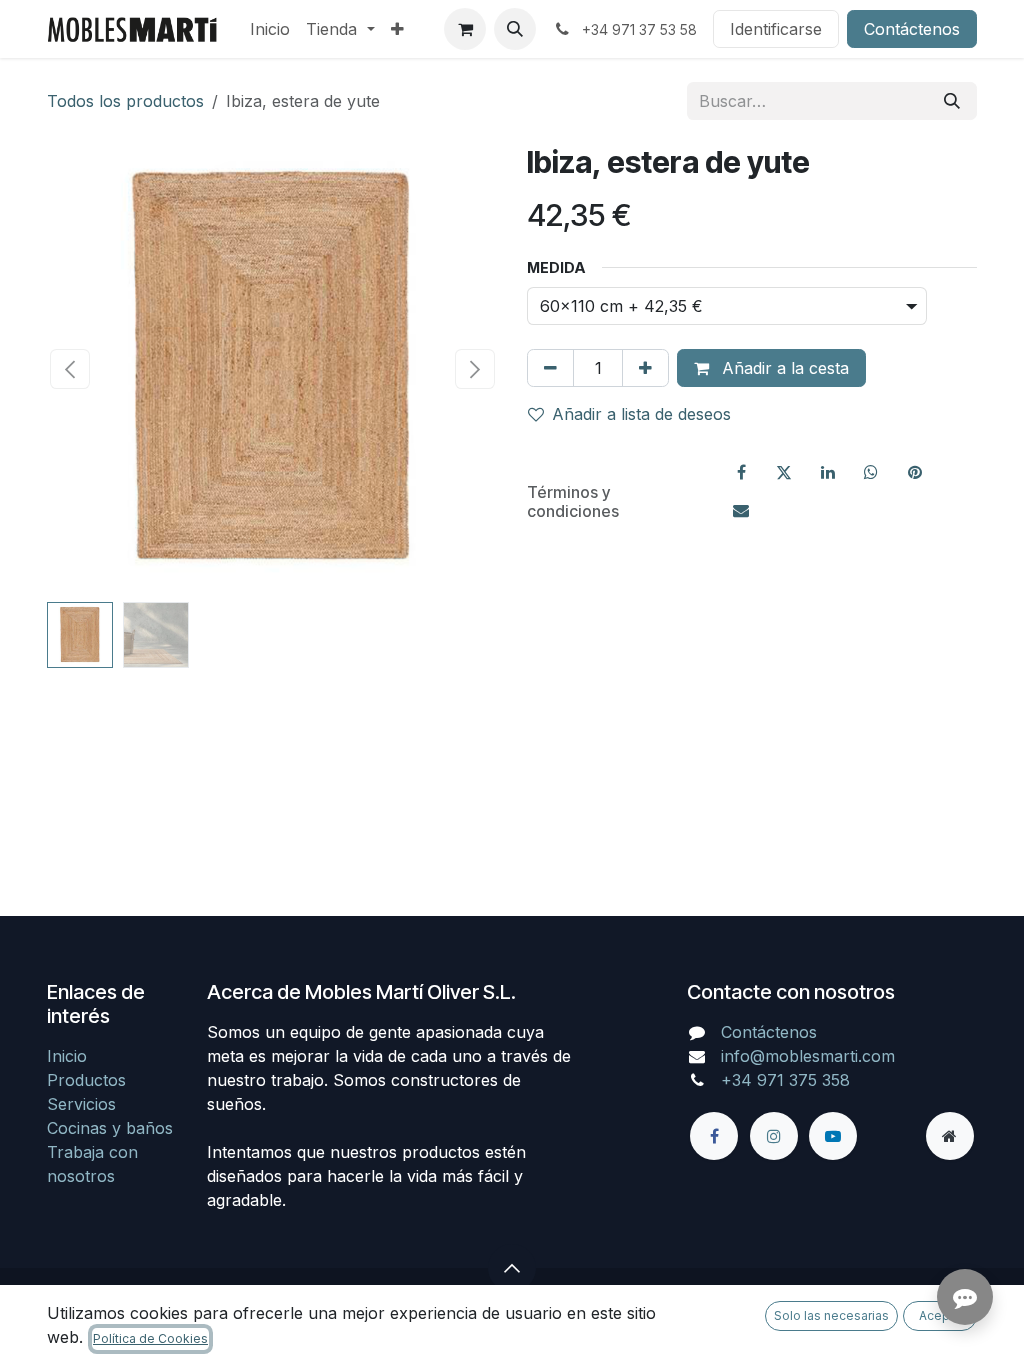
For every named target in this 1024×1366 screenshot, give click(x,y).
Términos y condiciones (573, 501)
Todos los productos (125, 101)
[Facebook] (741, 472)
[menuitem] (270, 29)
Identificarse (776, 29)
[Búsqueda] (952, 101)
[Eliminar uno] (550, 368)
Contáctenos (912, 29)
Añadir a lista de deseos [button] (641, 414)
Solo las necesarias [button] (831, 1315)
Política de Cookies (150, 1338)
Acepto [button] (940, 1315)
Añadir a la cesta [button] (783, 368)
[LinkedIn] (828, 472)
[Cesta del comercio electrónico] (465, 29)
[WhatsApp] (871, 472)
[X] (784, 472)
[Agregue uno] (645, 368)
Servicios (81, 1104)
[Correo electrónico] (741, 510)
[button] (515, 29)
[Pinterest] (915, 472)
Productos (86, 1080)
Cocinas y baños (110, 1128)
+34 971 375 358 (785, 1080)
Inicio (67, 1056)
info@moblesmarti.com (808, 1056)
